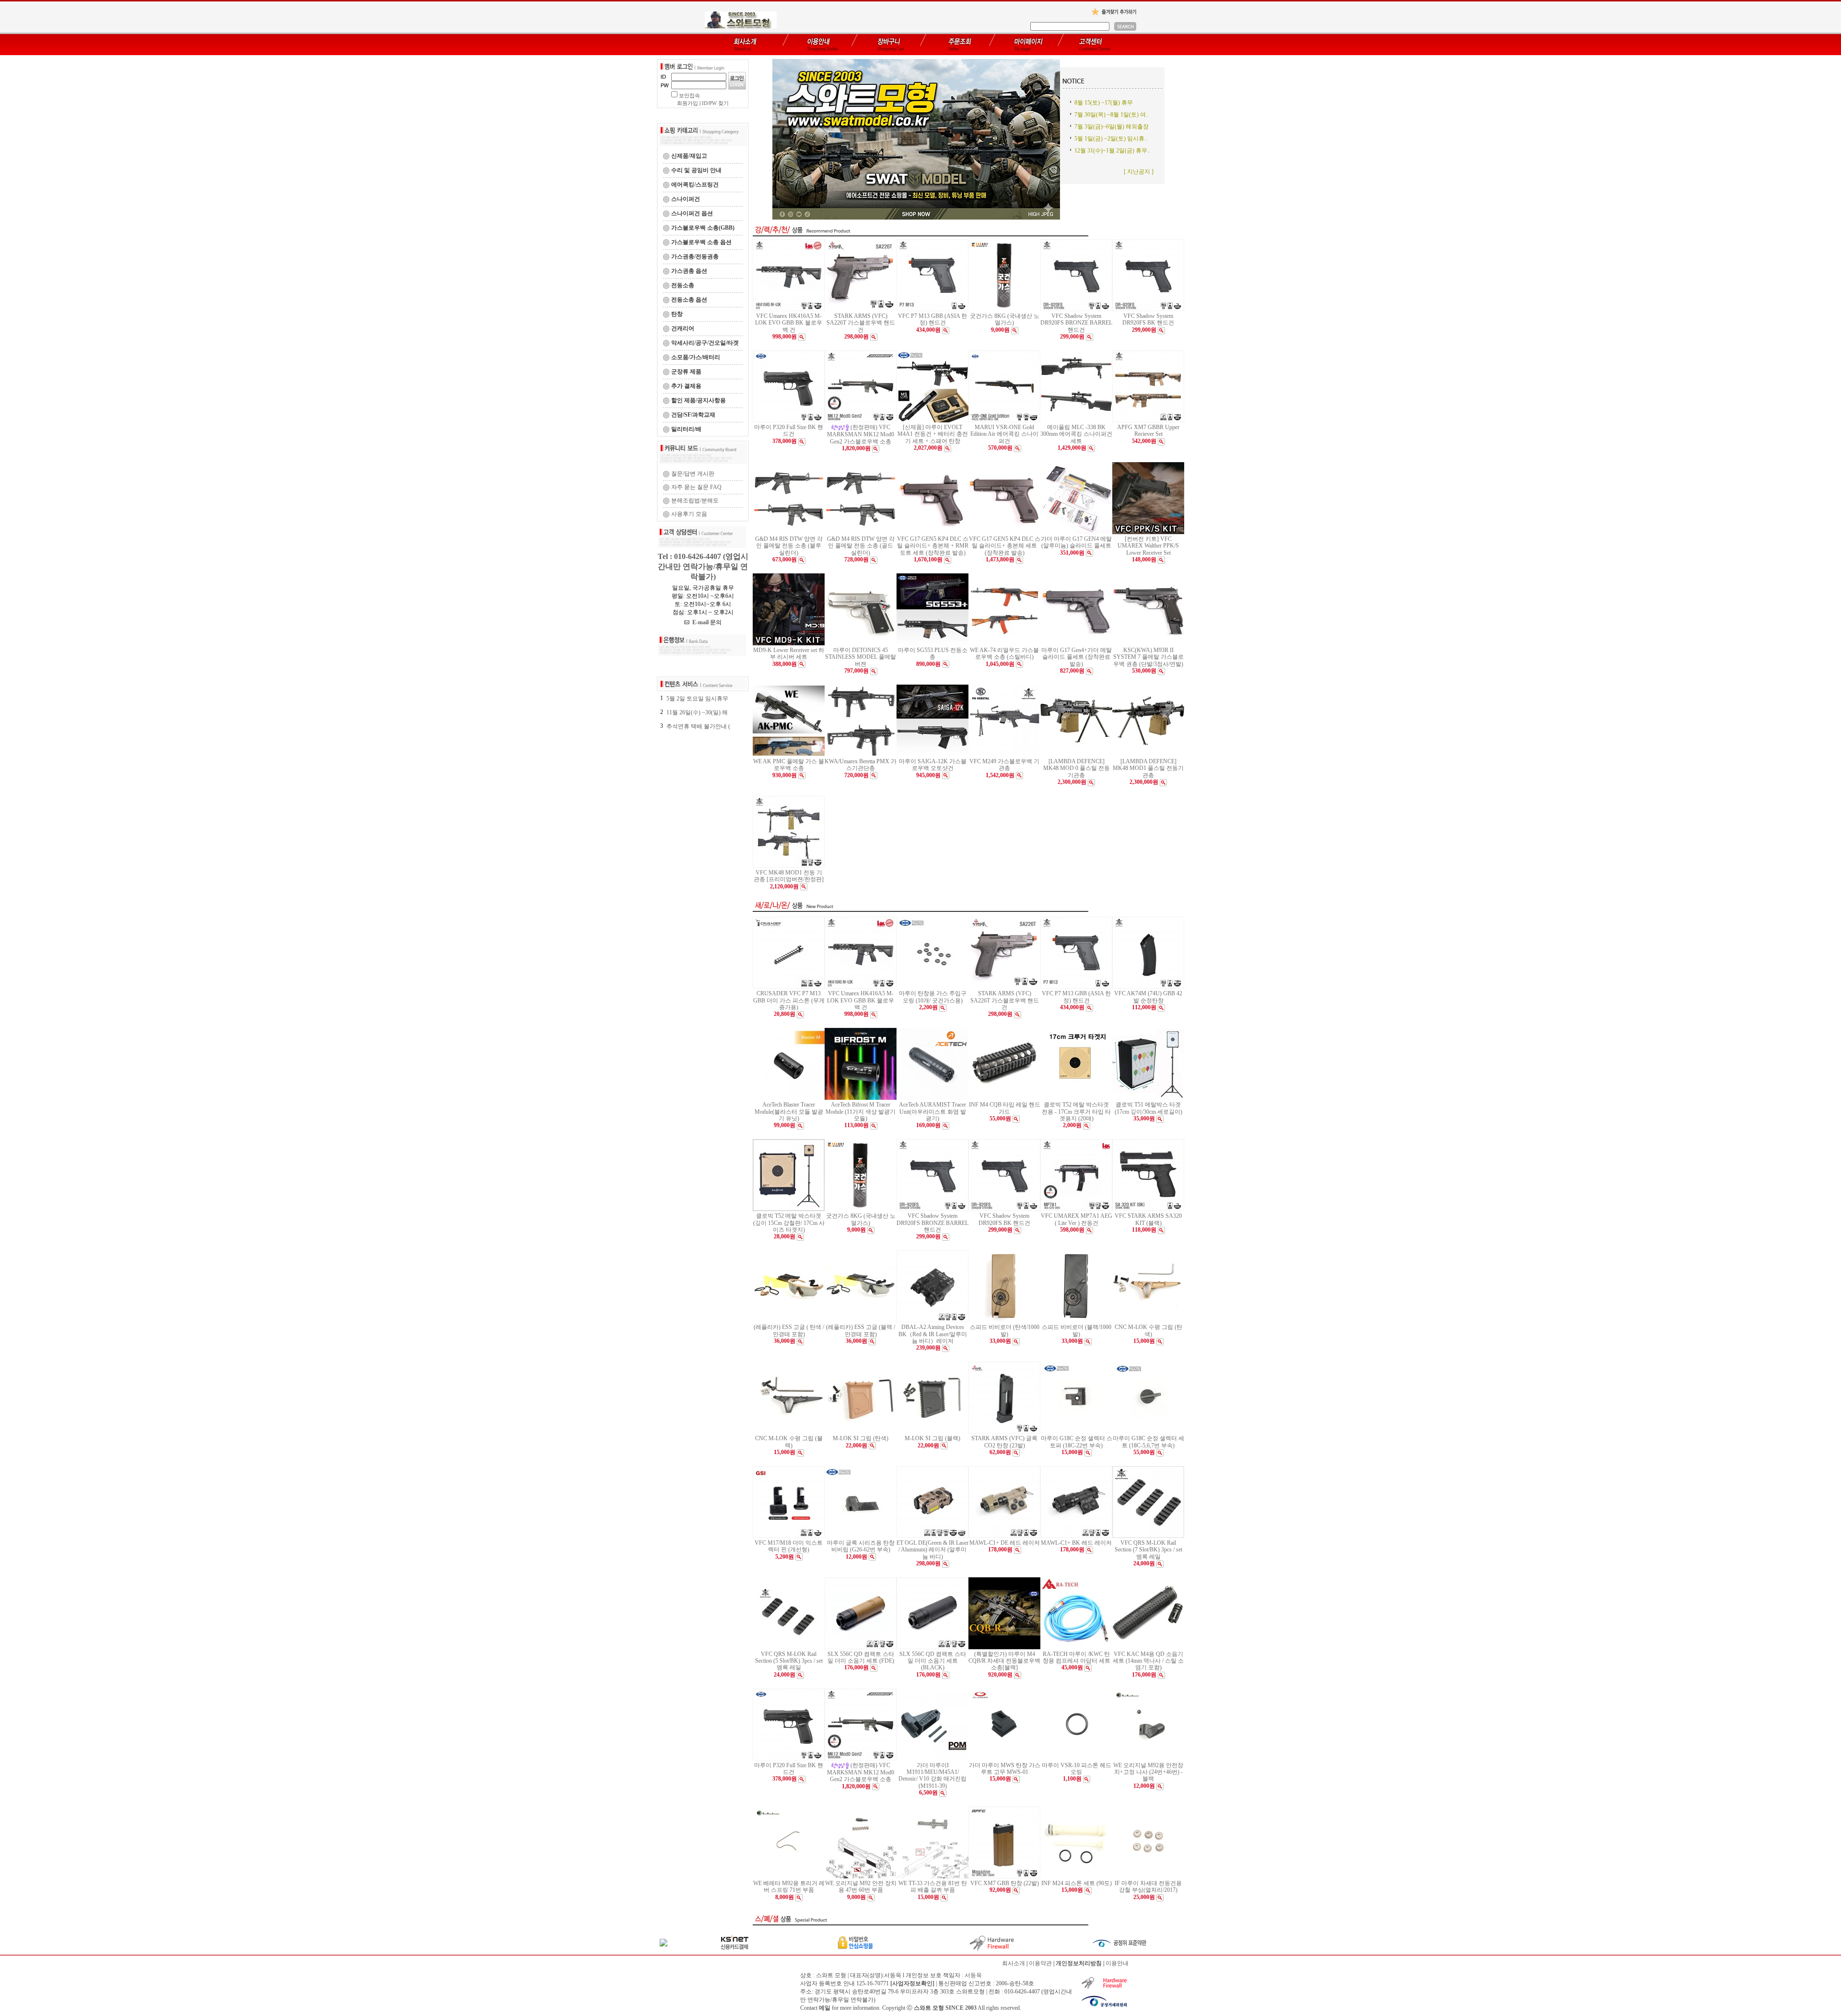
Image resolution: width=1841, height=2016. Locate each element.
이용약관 (1040, 1963)
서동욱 (973, 1975)
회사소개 (1014, 1963)
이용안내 (1117, 1963)
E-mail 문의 (705, 622)
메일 (825, 2008)
